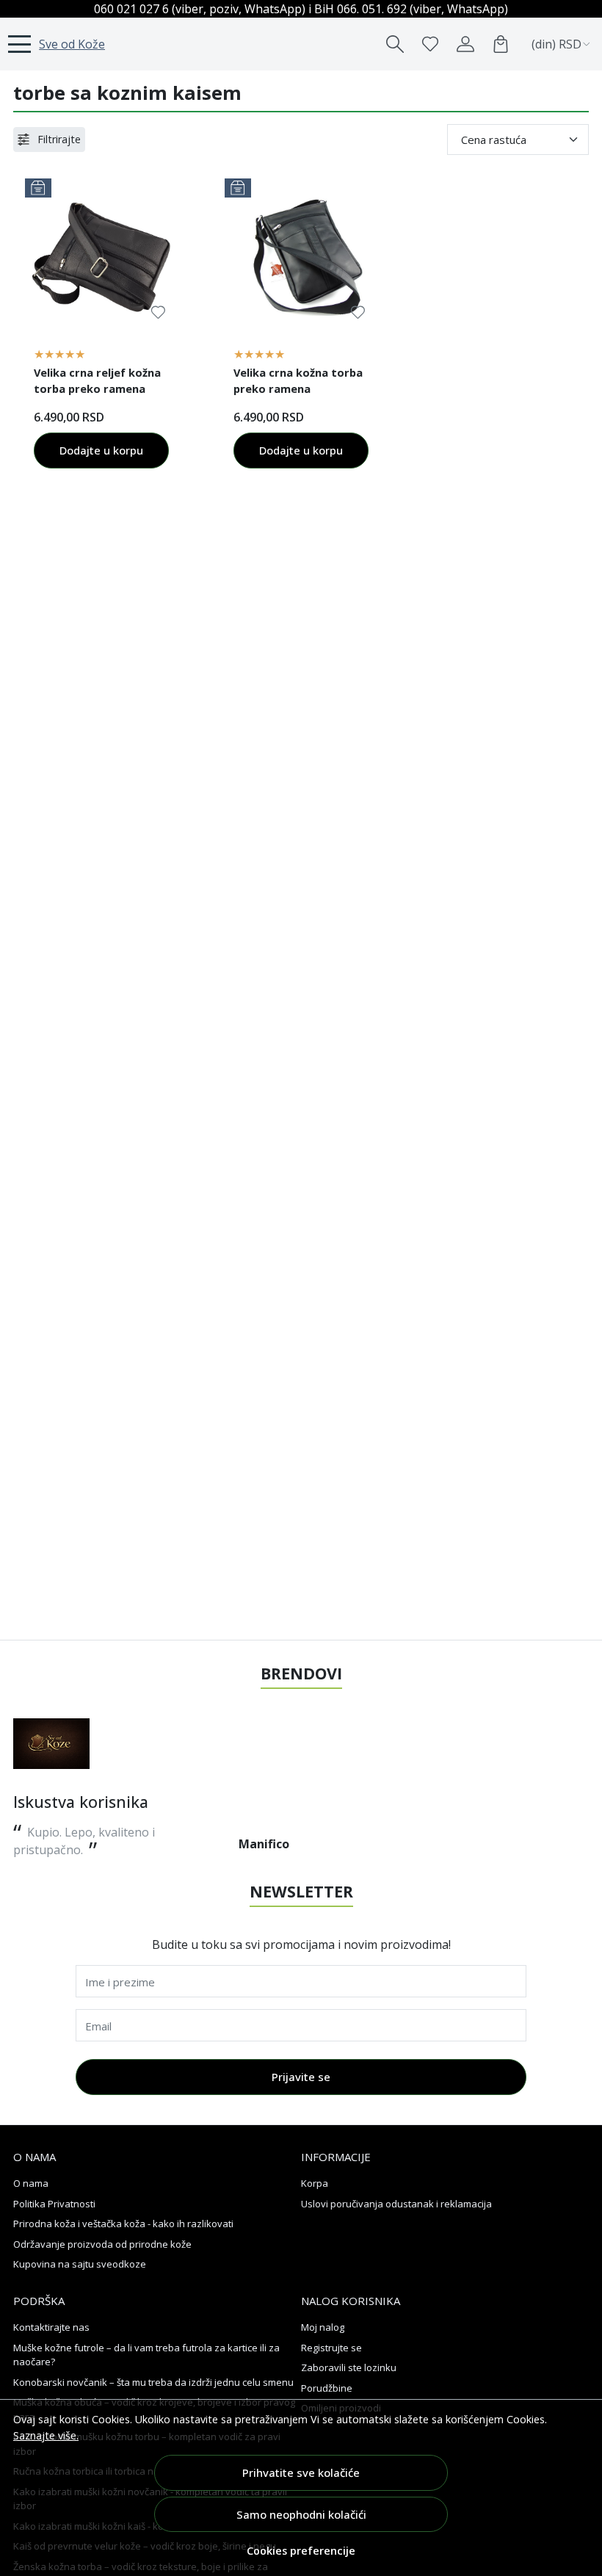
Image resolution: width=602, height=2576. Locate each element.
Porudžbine (327, 2388)
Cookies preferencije (301, 2551)
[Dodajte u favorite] (158, 312)
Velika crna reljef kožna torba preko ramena (97, 380)
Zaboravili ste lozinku (349, 2367)
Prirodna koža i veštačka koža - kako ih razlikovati (123, 2224)
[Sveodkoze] (51, 1744)
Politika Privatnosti (54, 2204)
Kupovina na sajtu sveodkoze (80, 2264)
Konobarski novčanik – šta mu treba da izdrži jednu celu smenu (153, 2382)
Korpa (315, 2183)
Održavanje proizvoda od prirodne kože (102, 2244)
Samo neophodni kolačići (301, 2514)
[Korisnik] (465, 44)
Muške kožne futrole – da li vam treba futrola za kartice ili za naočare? (146, 2355)
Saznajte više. (46, 2435)
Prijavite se (301, 2077)
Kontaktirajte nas (51, 2327)
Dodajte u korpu (101, 450)
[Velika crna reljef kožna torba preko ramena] (101, 255)
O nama (31, 2183)
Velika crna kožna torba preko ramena (298, 380)
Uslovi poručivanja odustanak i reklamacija (396, 2204)
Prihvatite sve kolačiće (301, 2472)
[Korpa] (501, 44)
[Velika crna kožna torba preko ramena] (301, 255)
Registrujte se (331, 2348)
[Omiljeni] (430, 44)
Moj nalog (323, 2327)
